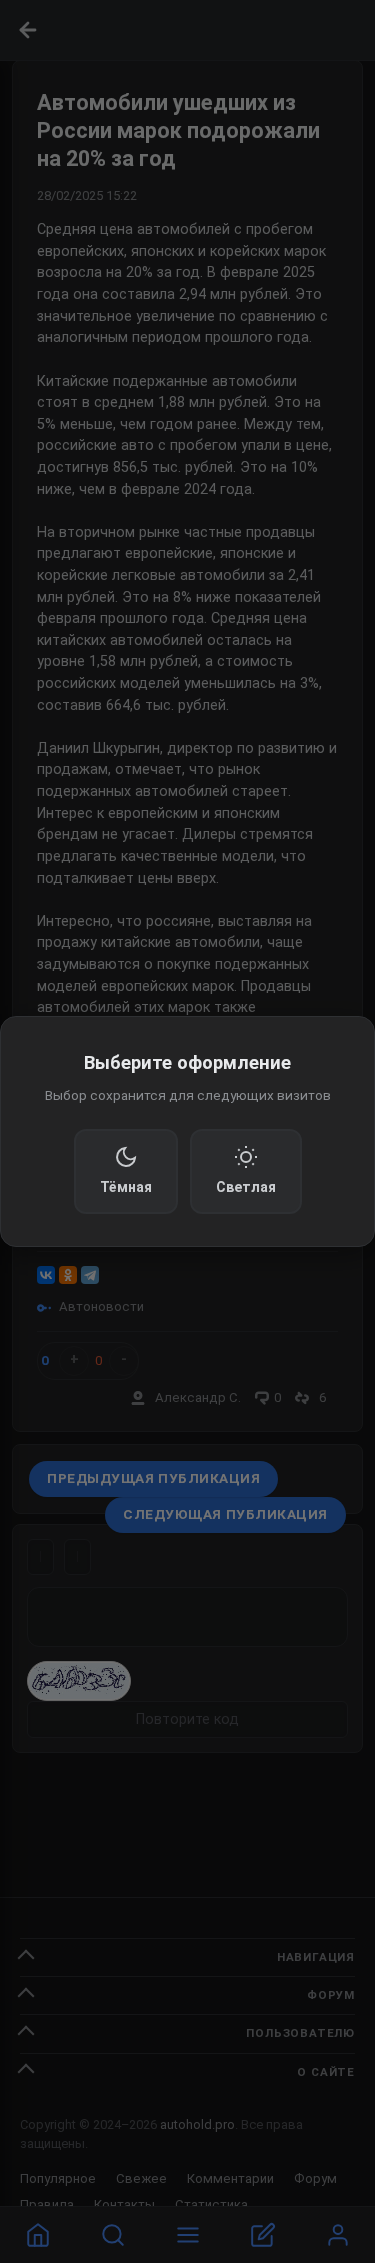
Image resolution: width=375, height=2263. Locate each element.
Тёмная (126, 1187)
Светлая (246, 1187)
